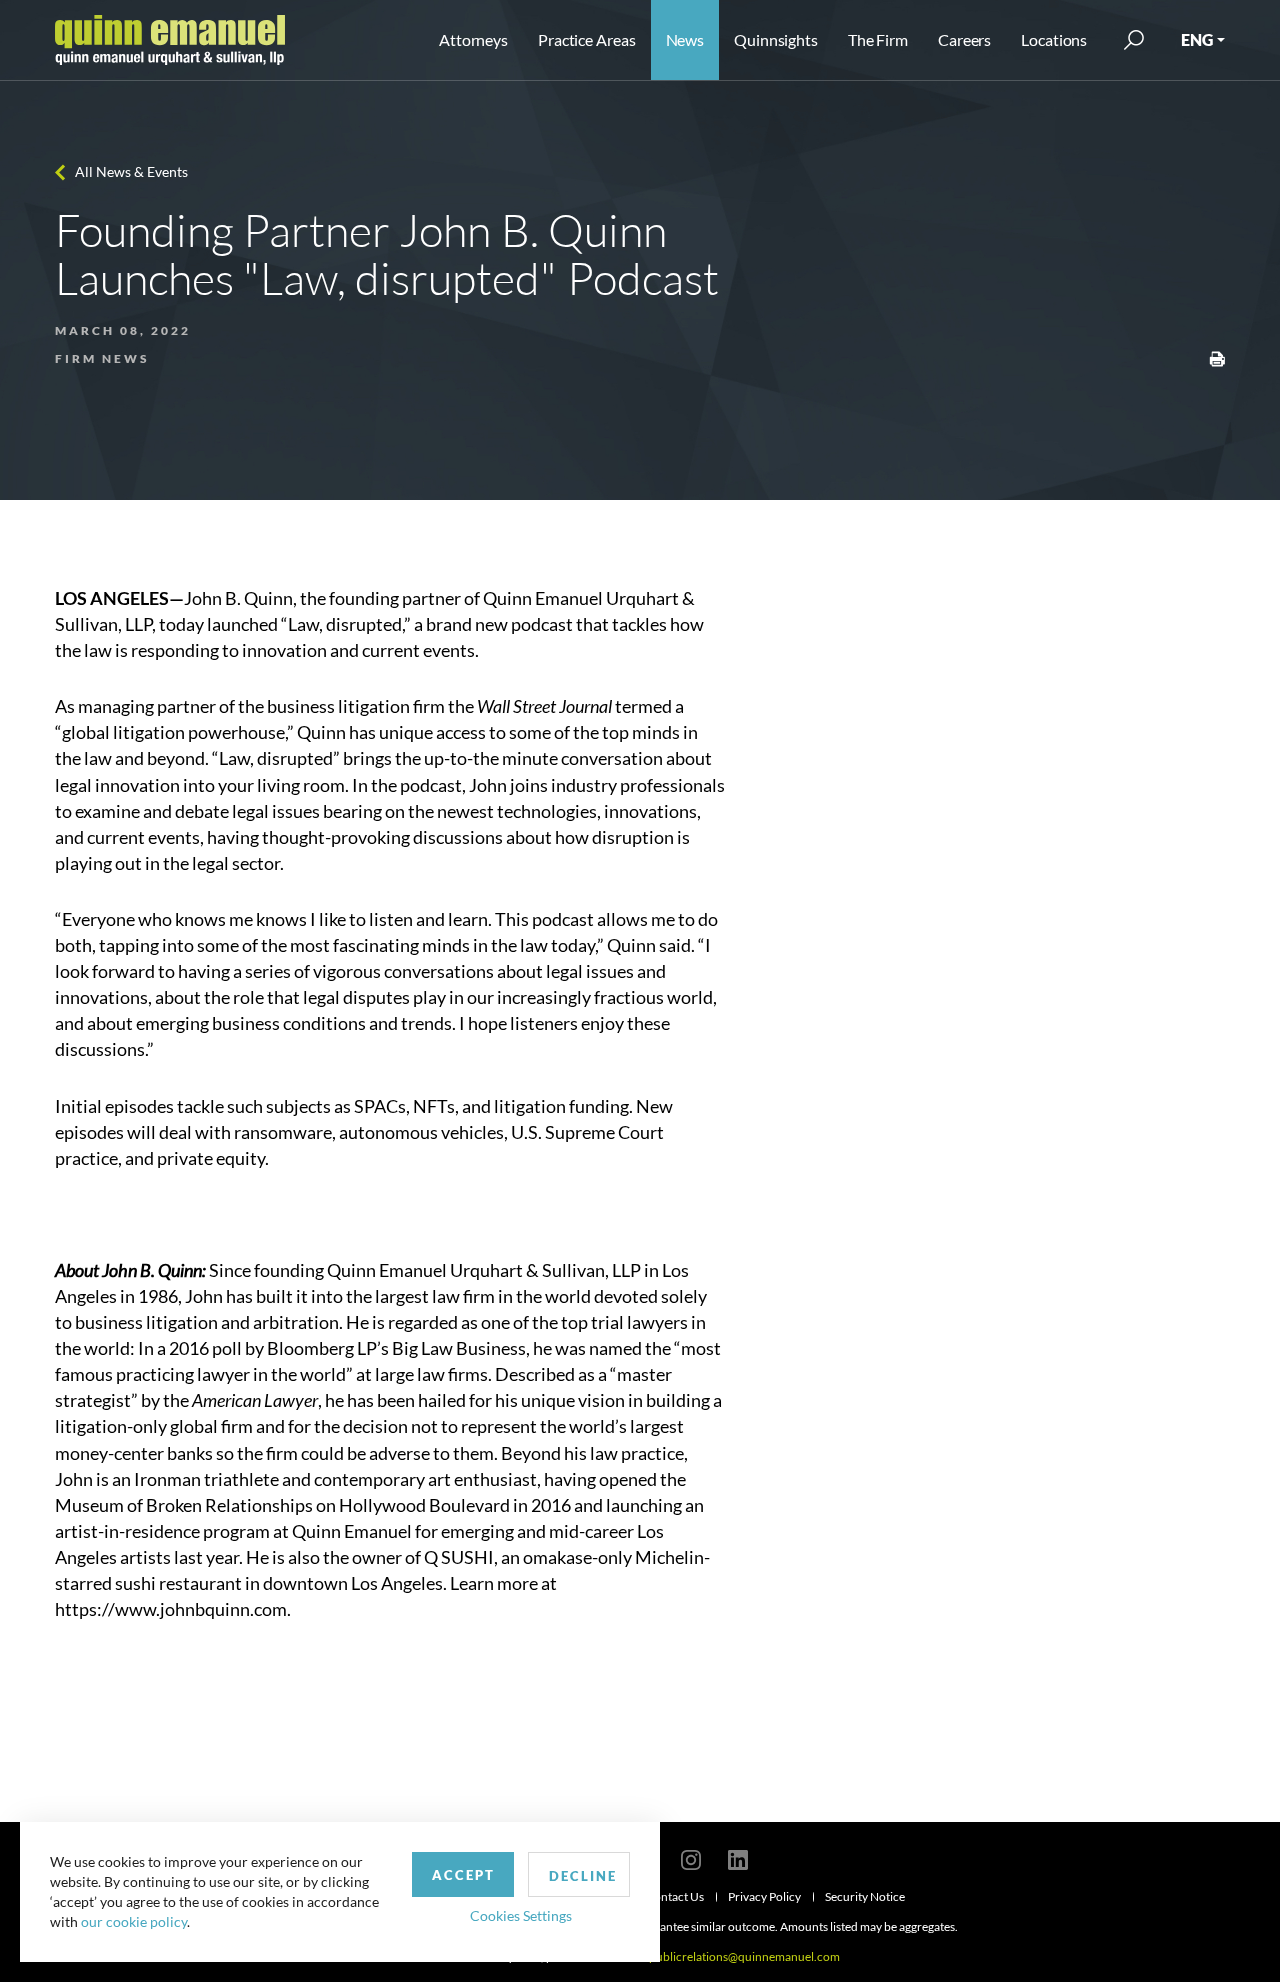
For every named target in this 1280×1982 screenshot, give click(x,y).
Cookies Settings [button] (521, 1915)
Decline (583, 1876)
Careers (964, 39)
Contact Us (675, 1896)
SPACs (380, 1106)
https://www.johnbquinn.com (171, 1609)
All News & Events (131, 171)
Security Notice (865, 1896)
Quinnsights (776, 39)
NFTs (434, 1106)
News (685, 39)
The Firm (878, 39)
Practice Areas (586, 39)
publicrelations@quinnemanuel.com (744, 1956)
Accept (463, 1875)
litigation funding (561, 1106)
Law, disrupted (345, 624)
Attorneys (473, 39)
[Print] (1217, 357)
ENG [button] (1197, 39)
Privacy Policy (764, 1896)
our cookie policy (134, 1921)
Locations (1054, 39)
